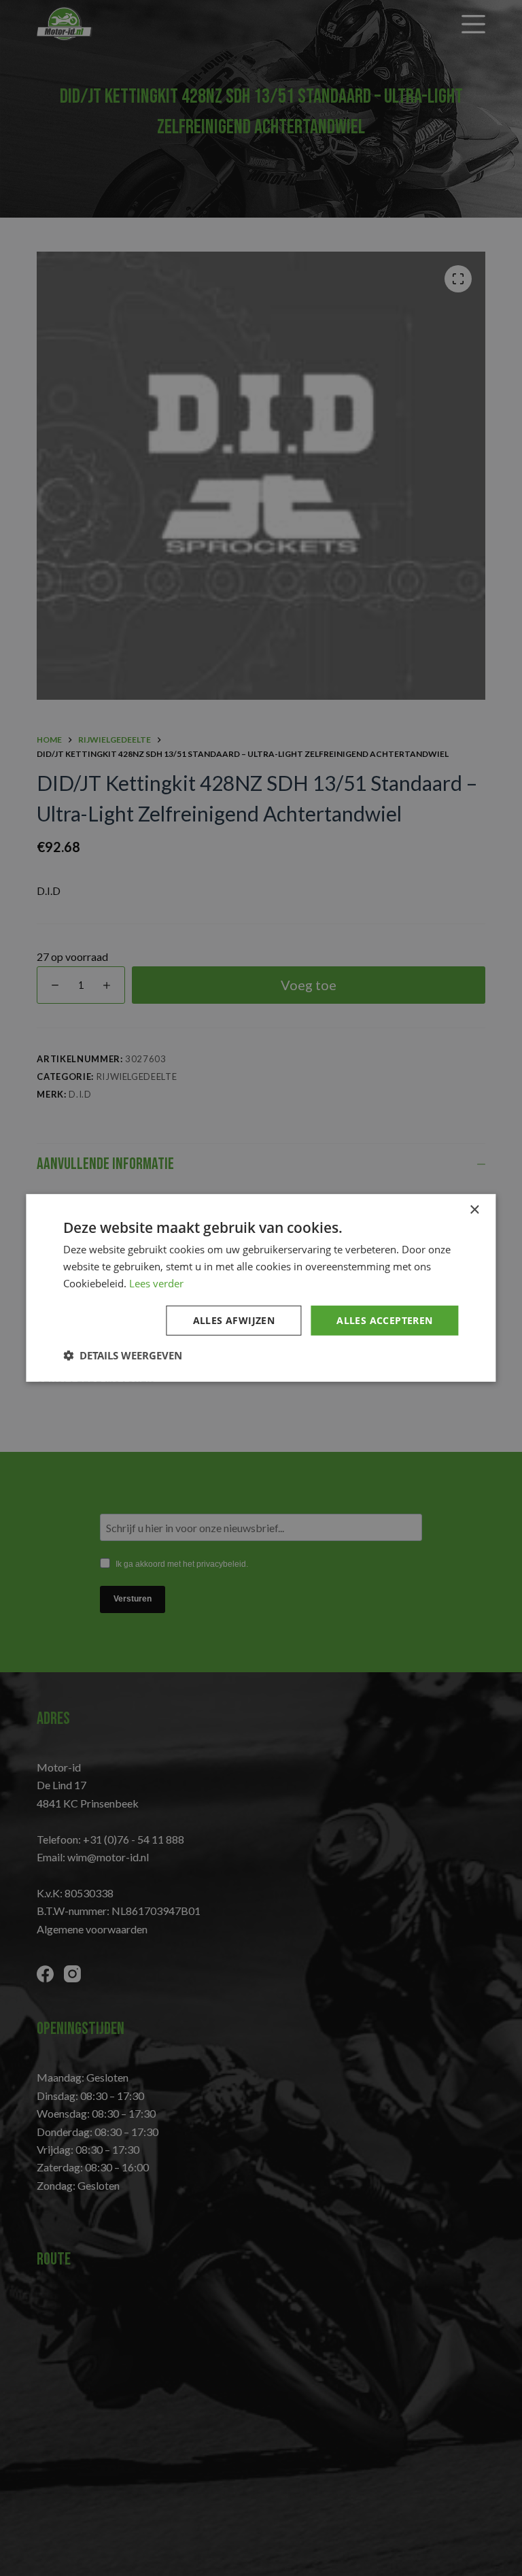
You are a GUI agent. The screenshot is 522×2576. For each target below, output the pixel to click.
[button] (123, 1355)
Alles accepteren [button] (384, 1320)
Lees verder (156, 1283)
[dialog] (261, 1288)
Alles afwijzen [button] (234, 1320)
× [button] (474, 1210)
